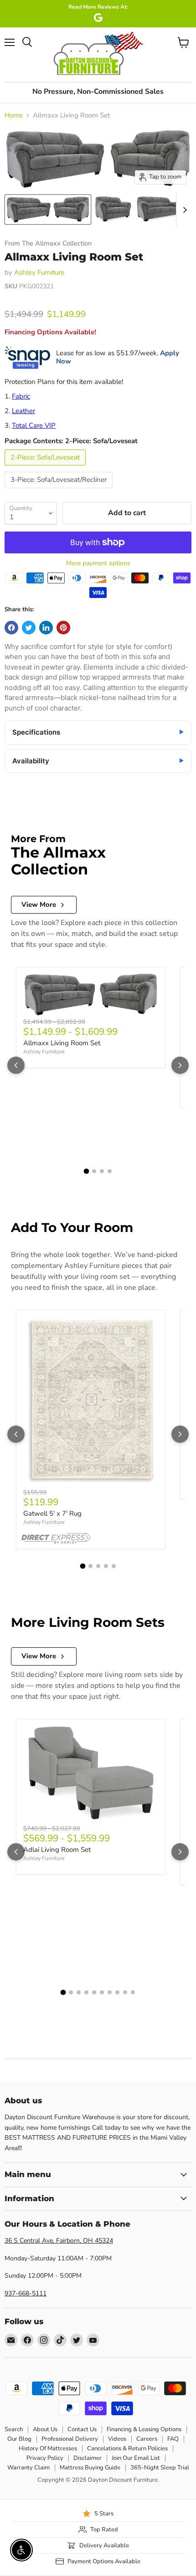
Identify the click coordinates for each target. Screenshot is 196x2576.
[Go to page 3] (102, 1171)
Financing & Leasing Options (144, 2429)
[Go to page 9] (125, 1992)
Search (14, 2429)
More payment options (98, 563)
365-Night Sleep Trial (160, 2468)
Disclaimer (88, 2458)
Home (14, 115)
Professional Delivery (70, 2439)
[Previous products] (16, 1065)
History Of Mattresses (48, 2448)
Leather (23, 411)
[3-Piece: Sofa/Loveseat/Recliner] (60, 491)
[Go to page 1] (87, 1171)
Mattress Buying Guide (90, 2468)
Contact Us (82, 2429)
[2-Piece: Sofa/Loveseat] (46, 468)
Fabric (21, 396)
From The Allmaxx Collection (48, 243)
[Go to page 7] (110, 1992)
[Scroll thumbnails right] (183, 210)
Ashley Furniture (39, 272)
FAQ (173, 2439)
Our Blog (19, 2439)
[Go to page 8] (117, 1992)
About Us (45, 2429)
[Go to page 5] (114, 1566)
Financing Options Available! (50, 332)
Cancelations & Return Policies (127, 2448)
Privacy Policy (45, 2458)
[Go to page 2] (94, 1171)
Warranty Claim (28, 2468)
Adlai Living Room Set (57, 1850)
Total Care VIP (34, 425)
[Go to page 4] (110, 1171)
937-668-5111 (26, 2293)
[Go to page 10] (133, 1992)
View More (39, 905)
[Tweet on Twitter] (29, 628)
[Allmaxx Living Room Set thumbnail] (48, 210)
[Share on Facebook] (11, 628)
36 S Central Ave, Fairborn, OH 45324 (59, 2241)
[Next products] (180, 1065)
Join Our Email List (136, 2458)
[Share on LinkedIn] (46, 628)
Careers (147, 2439)
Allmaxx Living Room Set (62, 1043)
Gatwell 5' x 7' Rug (52, 1513)
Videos (117, 2439)
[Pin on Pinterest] (63, 628)
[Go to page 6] (102, 1992)
